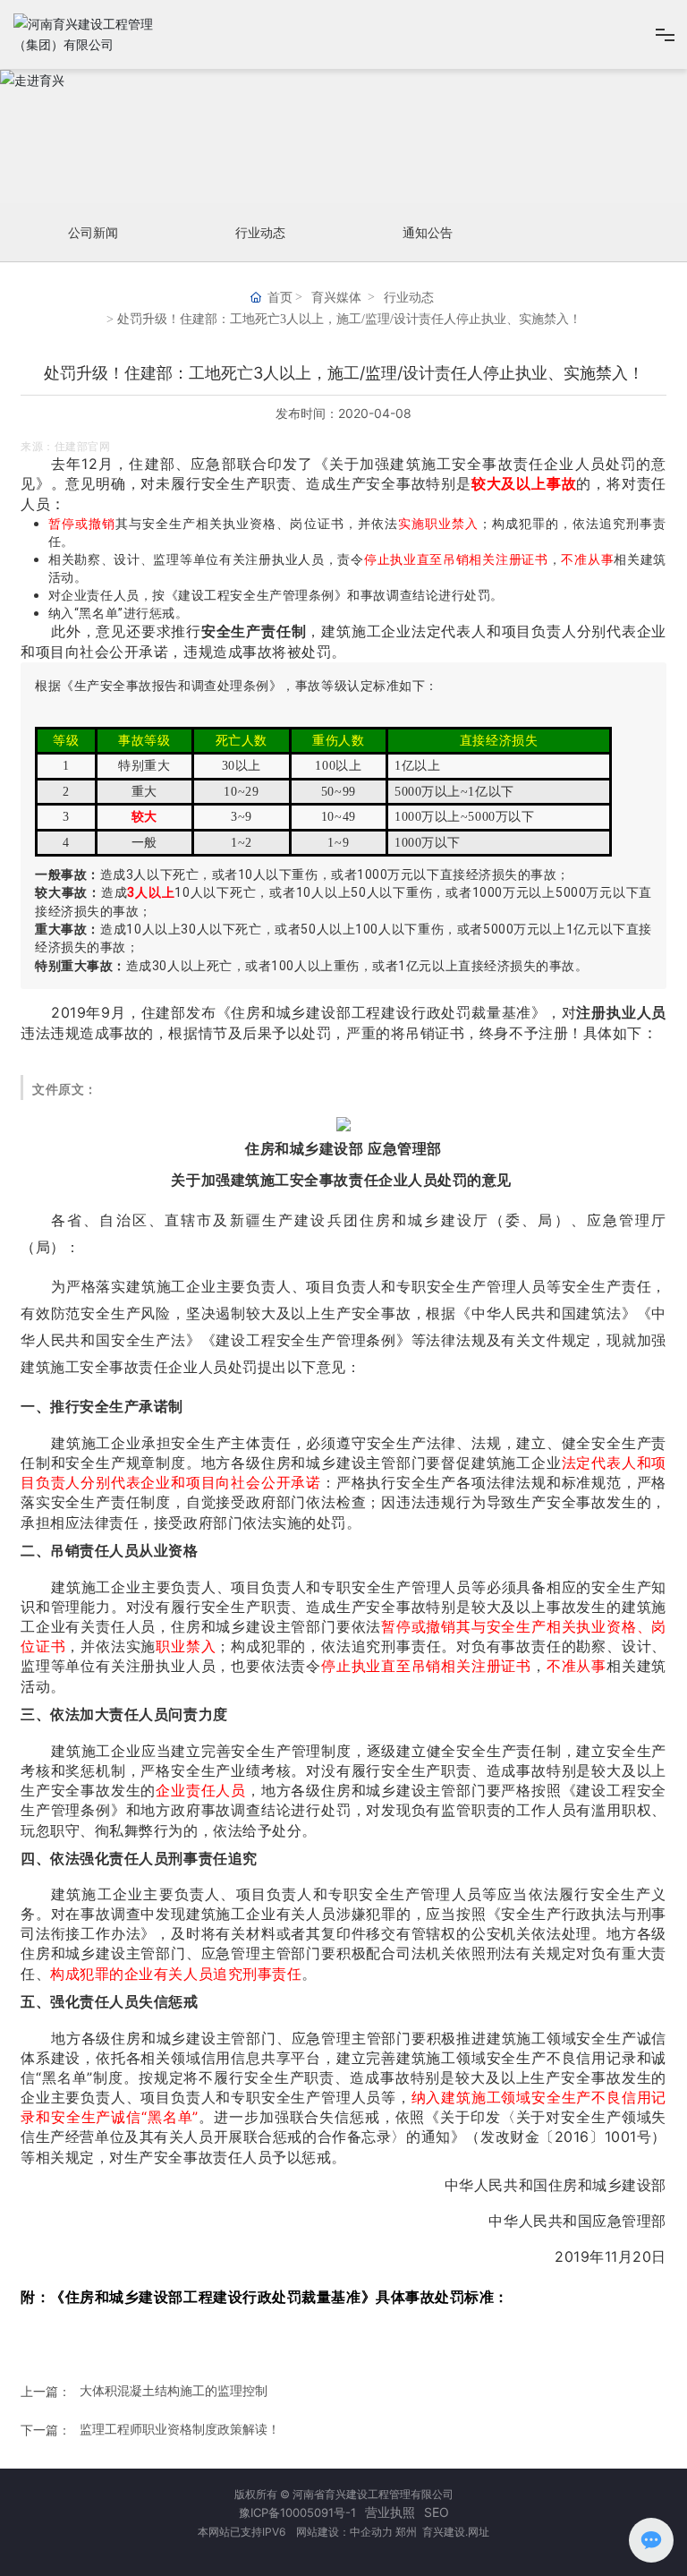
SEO (437, 2512)
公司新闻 (93, 232)
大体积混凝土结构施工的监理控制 (174, 2390)
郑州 (407, 2532)
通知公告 (428, 232)
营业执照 (390, 2512)
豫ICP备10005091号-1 (297, 2512)
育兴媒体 (336, 298)
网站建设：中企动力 (343, 2532)
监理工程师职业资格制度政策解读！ (180, 2429)
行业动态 (260, 232)
